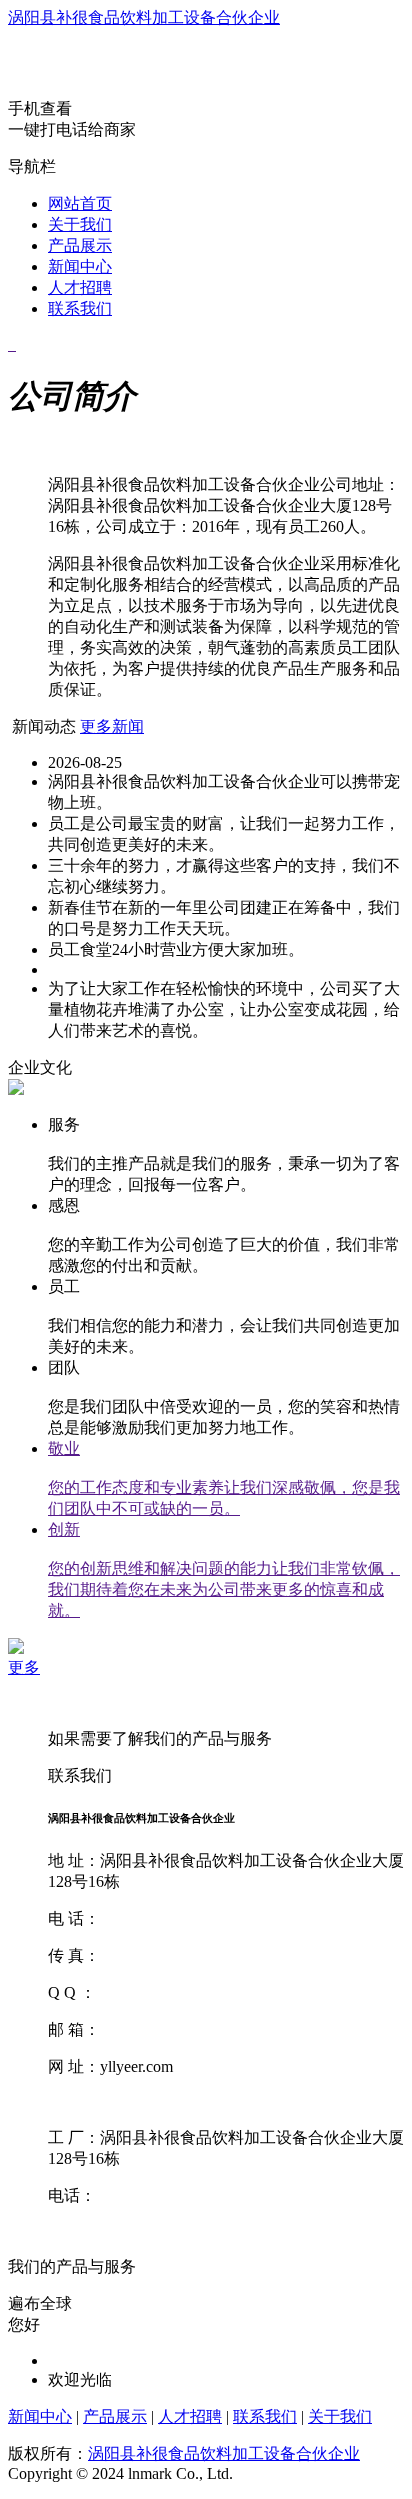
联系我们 (80, 308)
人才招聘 (80, 287)
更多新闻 (112, 726)
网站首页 (80, 203)
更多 (24, 1667)
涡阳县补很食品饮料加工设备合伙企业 (144, 17)
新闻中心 (80, 266)
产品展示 (80, 245)
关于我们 (80, 224)
